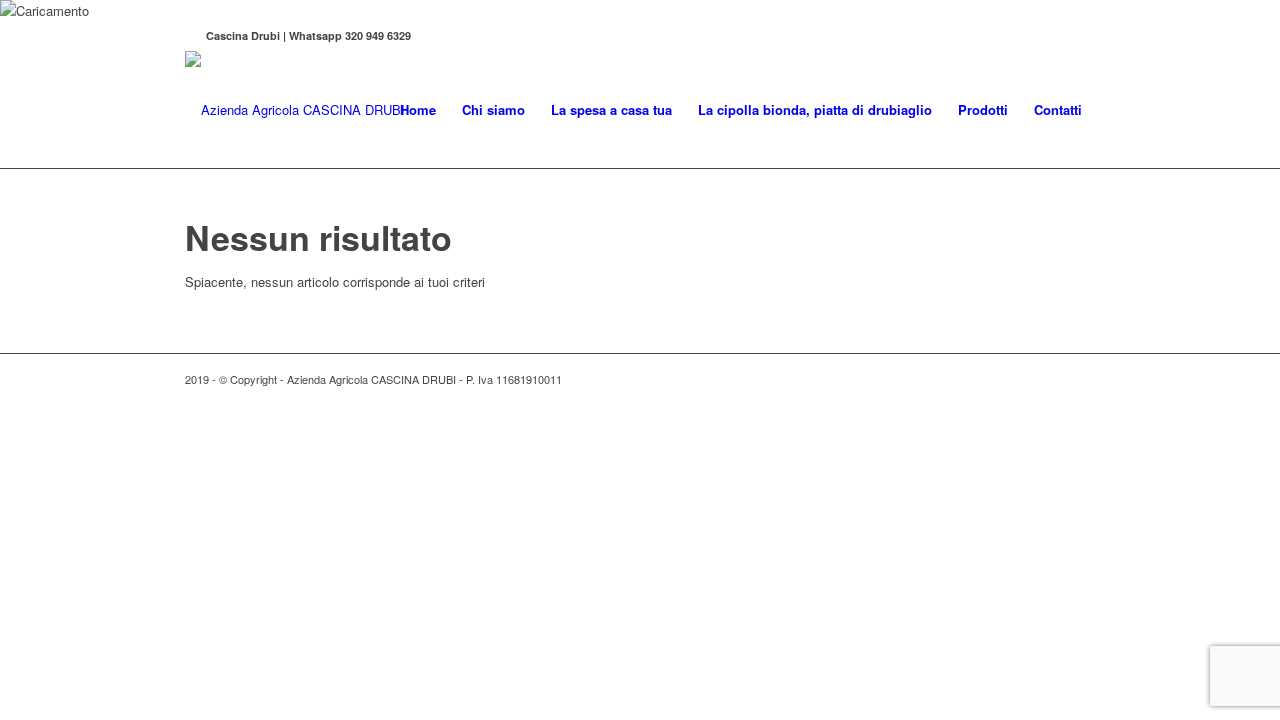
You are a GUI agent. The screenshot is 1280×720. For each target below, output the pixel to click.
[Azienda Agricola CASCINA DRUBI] (295, 110)
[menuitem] (418, 110)
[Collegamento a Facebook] (191, 36)
